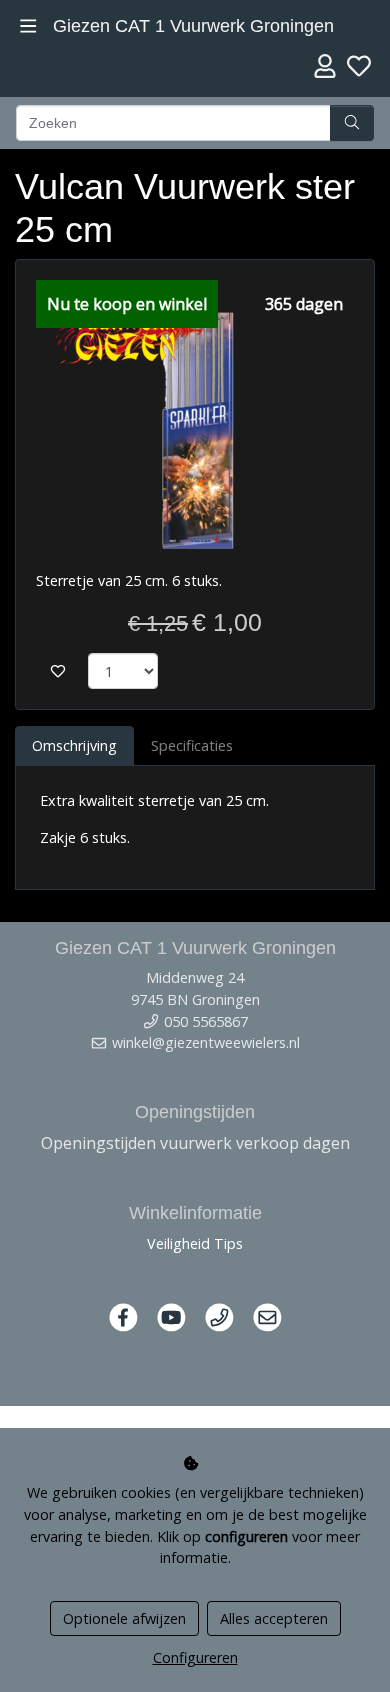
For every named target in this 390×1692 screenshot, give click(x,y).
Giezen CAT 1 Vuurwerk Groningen (193, 26)
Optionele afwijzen (124, 1618)
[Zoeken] (352, 123)
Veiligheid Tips (195, 1243)
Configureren (195, 1657)
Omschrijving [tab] (74, 745)
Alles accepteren (274, 1618)
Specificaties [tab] (192, 745)
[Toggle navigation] (28, 26)
